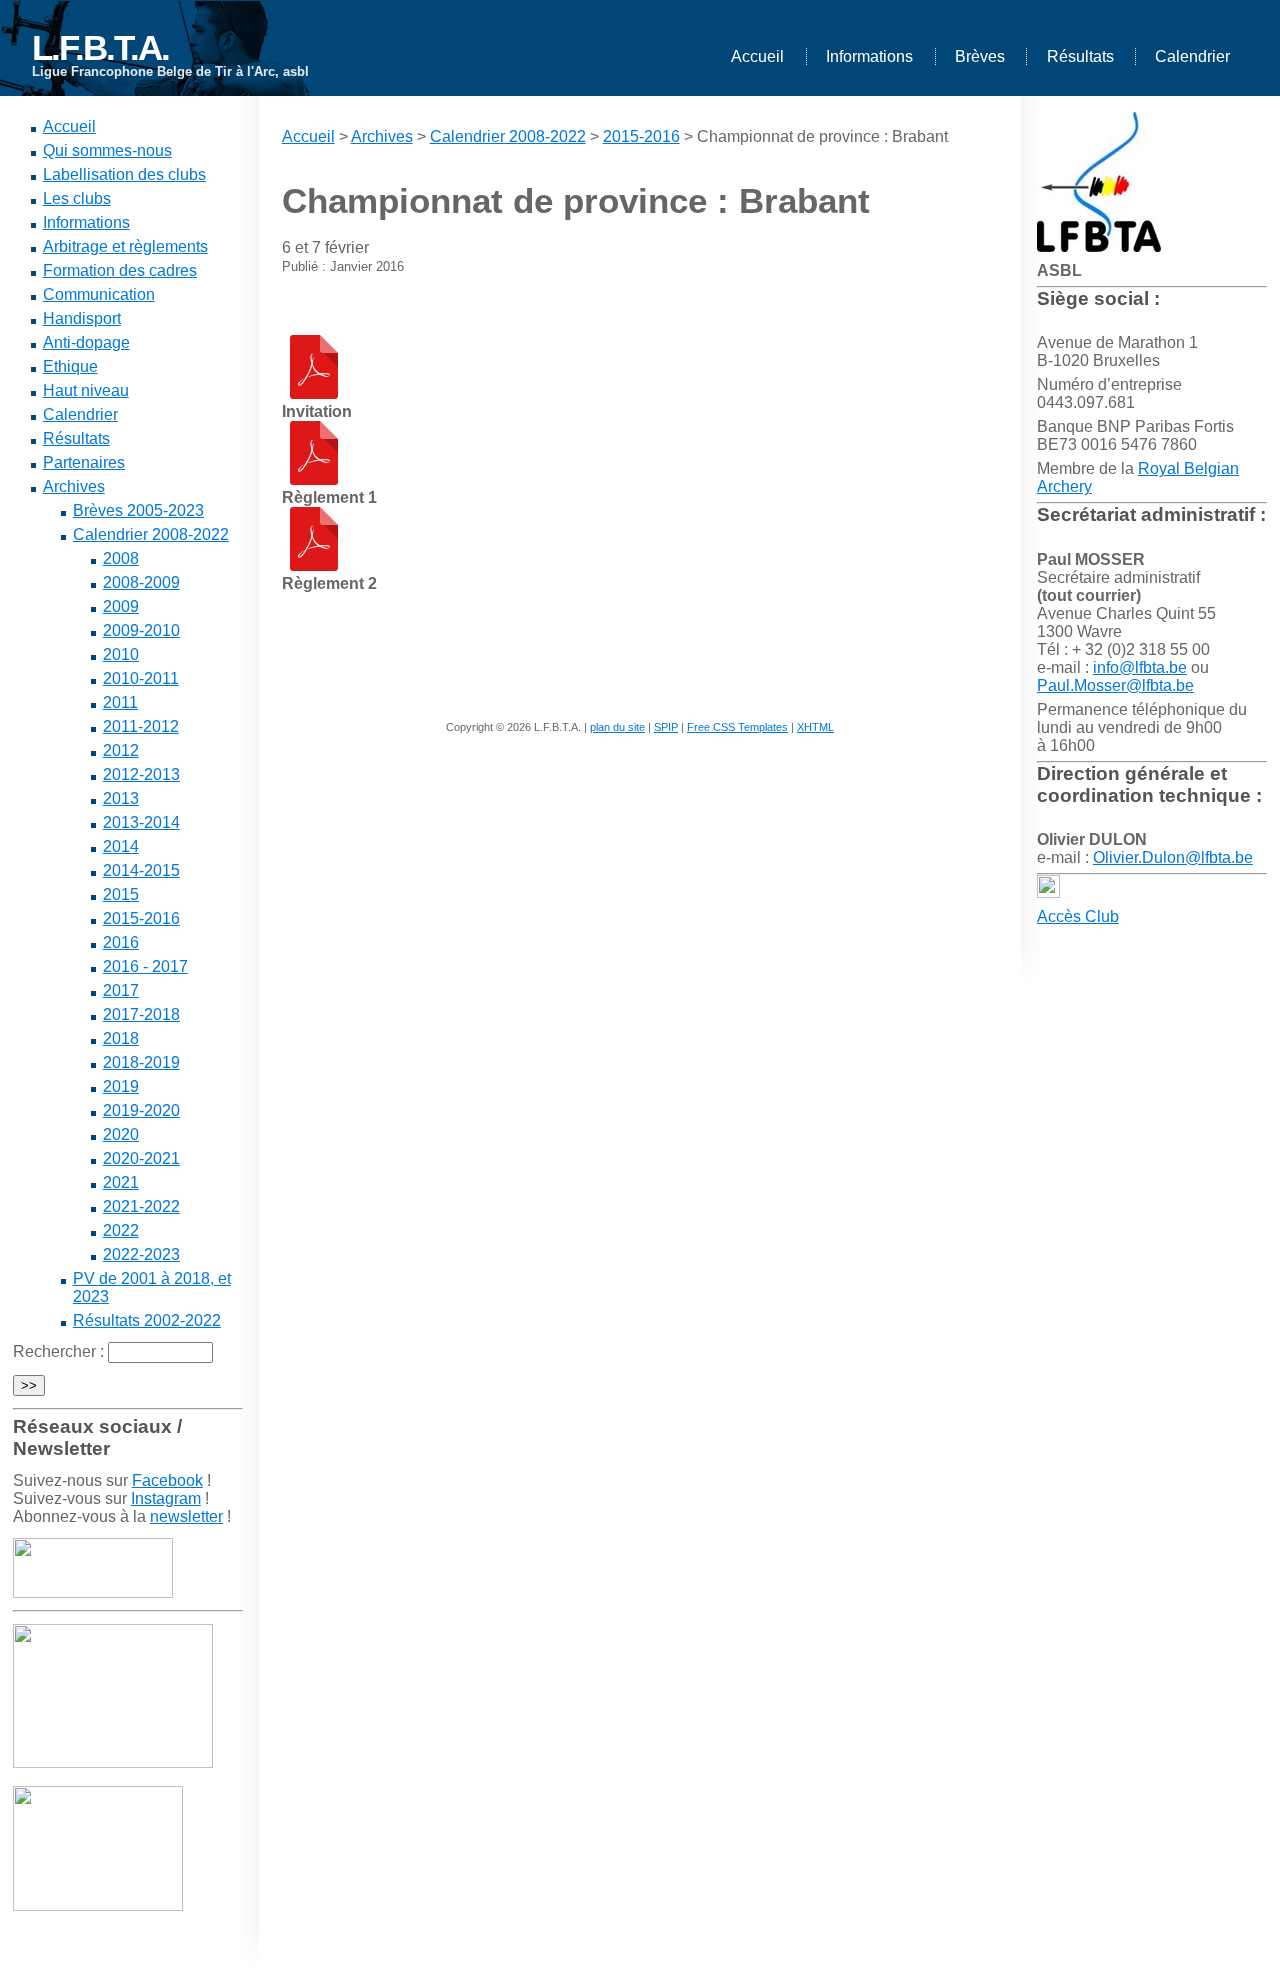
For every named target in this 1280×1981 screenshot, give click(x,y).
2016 (121, 942)
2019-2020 (141, 1110)
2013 (121, 798)
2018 (121, 1038)
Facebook (167, 1480)
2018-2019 (141, 1062)
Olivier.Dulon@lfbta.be (1173, 857)
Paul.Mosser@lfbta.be (1115, 685)
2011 (120, 702)
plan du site (617, 727)
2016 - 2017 (145, 966)
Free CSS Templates (737, 727)
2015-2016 (141, 918)
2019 (121, 1086)
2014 (121, 846)
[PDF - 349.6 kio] (314, 479)
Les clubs (77, 198)
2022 (121, 1230)
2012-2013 (141, 774)
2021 (121, 1182)
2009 (121, 606)
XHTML (815, 727)
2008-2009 (141, 582)
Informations (869, 56)
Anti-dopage (86, 342)
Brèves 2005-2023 (138, 510)
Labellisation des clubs (124, 174)
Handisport (82, 318)
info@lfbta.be (1140, 667)
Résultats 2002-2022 (147, 1320)
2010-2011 (141, 678)
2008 (121, 558)
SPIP (666, 727)
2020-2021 (141, 1158)
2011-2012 (141, 726)
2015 (121, 894)
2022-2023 (141, 1254)
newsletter (186, 1516)
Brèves (980, 56)
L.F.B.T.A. (100, 47)
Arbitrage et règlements (125, 246)
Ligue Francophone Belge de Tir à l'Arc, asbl (170, 71)
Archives (74, 486)
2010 (121, 654)
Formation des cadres (120, 270)
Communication (99, 294)
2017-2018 (141, 1014)
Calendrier (1192, 56)
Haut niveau (86, 390)
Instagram (166, 1498)
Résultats (1080, 56)
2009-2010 (141, 630)
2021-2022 (141, 1206)
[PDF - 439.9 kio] (314, 565)
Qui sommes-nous (107, 150)
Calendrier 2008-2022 (151, 534)
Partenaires (84, 462)
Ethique (70, 366)
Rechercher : (58, 1351)
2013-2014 (141, 822)
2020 (121, 1134)
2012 (121, 750)
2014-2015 (141, 870)
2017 (121, 990)
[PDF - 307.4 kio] (314, 393)
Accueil (757, 56)
